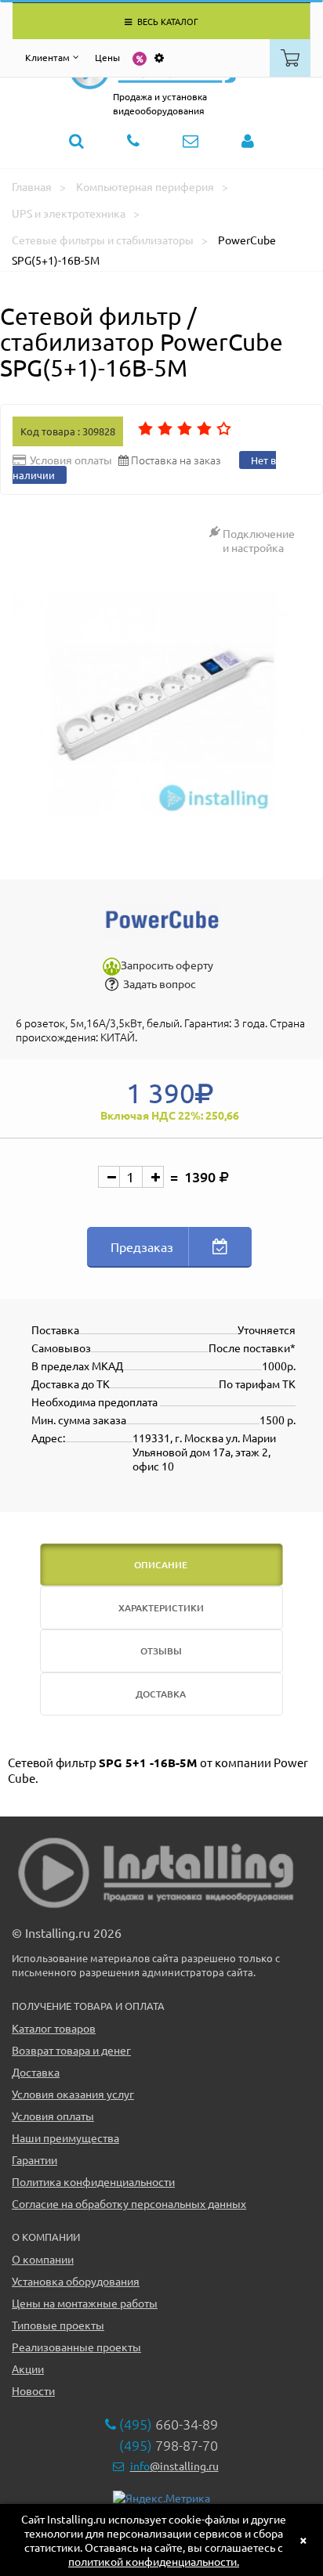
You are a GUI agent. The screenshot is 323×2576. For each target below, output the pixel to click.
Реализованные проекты (76, 2347)
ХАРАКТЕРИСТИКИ (161, 1608)
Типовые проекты (58, 2325)
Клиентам (47, 57)
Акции (28, 2369)
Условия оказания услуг (73, 2094)
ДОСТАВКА (161, 1694)
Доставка (36, 2072)
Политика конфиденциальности (93, 2181)
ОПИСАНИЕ (161, 1565)
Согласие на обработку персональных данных (129, 2203)
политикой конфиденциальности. (154, 2561)
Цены (107, 57)
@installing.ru (174, 2466)
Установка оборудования (76, 2281)
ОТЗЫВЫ (161, 1651)
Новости (33, 2390)
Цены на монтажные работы (85, 2303)
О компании (43, 2259)
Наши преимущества (65, 2138)
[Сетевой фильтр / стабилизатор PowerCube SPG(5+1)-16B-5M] (161, 704)
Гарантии (34, 2159)
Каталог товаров (54, 2028)
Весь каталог (167, 21)
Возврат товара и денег (71, 2050)
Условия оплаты (53, 2116)
